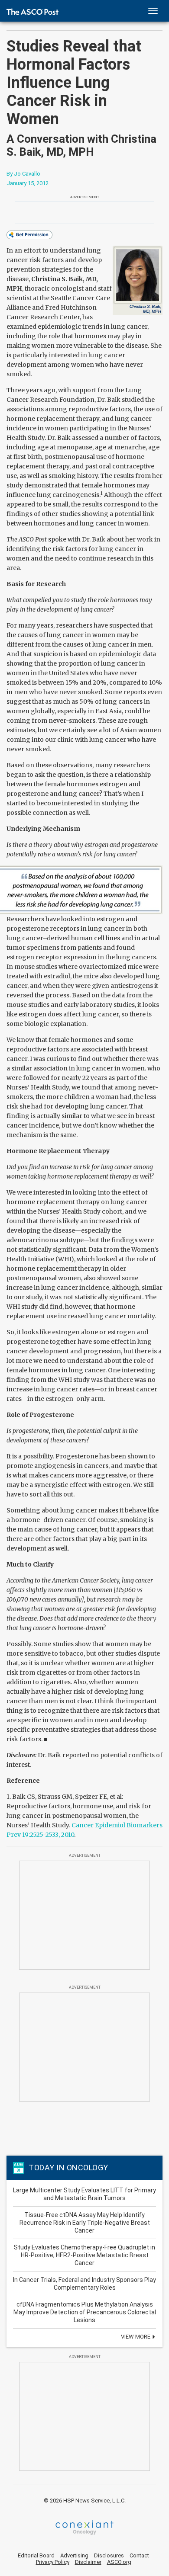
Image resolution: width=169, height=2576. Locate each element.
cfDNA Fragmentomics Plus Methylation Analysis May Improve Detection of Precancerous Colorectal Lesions (85, 2312)
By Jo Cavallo (23, 174)
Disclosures (109, 2555)
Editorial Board (36, 2555)
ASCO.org (119, 2562)
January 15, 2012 (28, 183)
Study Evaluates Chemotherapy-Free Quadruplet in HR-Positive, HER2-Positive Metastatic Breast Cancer (84, 2255)
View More (136, 2337)
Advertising (74, 2555)
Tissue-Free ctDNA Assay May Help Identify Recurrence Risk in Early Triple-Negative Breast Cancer (85, 2223)
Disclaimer (88, 2562)
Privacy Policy (53, 2562)
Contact (139, 2555)
